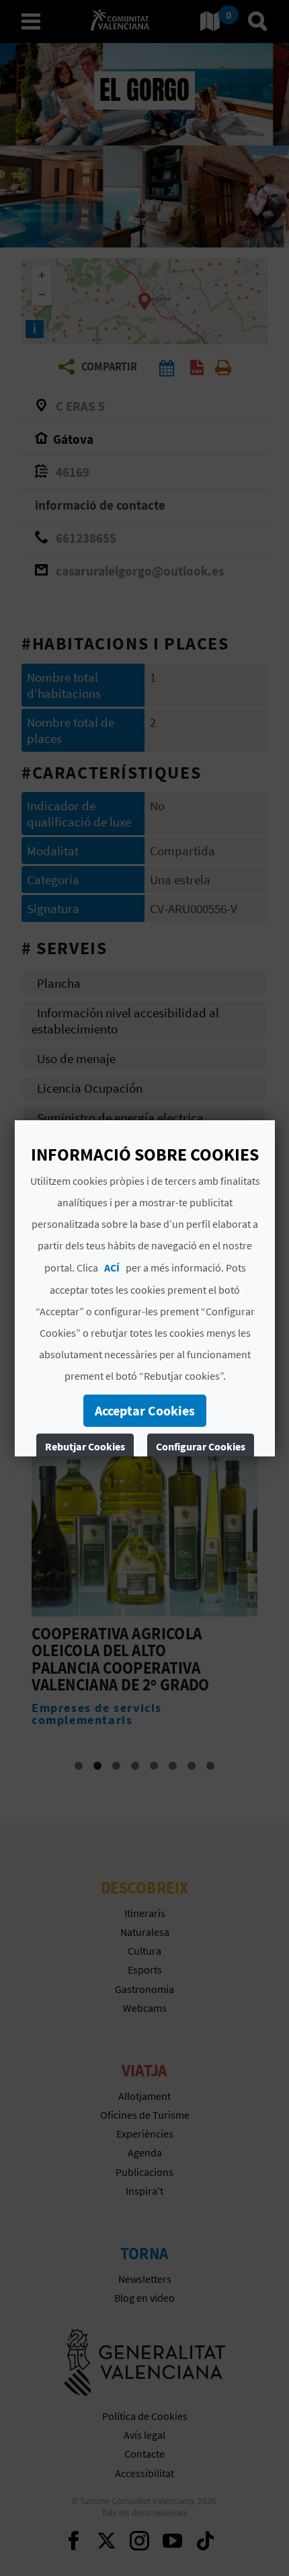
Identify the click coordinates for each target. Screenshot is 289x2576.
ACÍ (111, 1267)
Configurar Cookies (200, 1446)
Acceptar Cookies (145, 1410)
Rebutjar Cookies (84, 1446)
